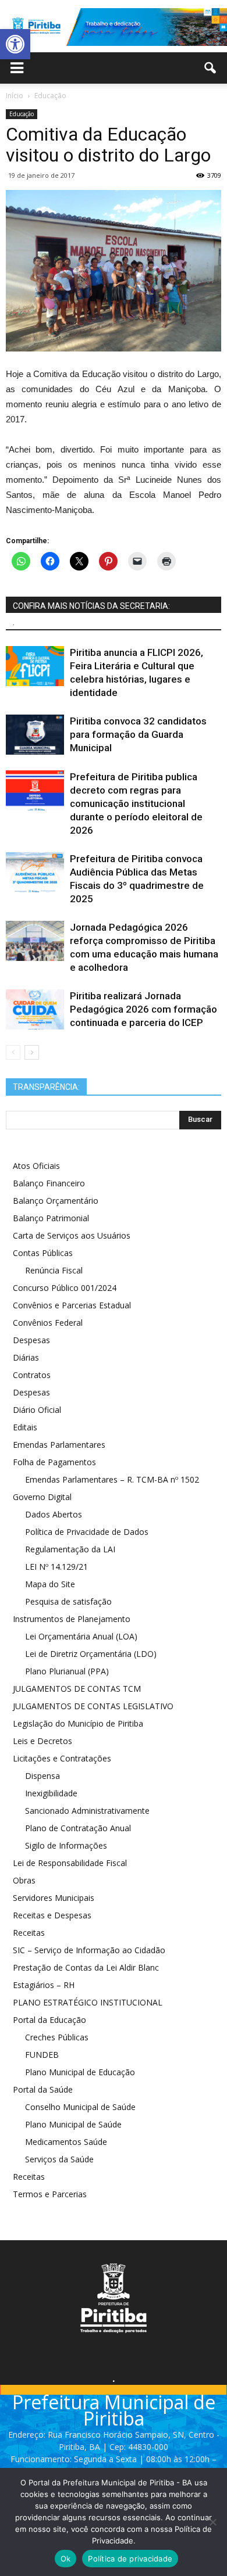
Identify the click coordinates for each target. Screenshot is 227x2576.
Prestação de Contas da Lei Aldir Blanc (86, 1967)
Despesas (31, 1340)
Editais (25, 1427)
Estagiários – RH (44, 1985)
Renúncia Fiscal (54, 1270)
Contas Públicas (43, 1253)
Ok (66, 2559)
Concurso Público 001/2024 (65, 1288)
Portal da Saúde (43, 2089)
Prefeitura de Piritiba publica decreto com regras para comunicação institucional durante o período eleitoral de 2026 (136, 803)
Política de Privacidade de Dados (87, 1532)
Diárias (26, 1357)
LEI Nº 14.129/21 (56, 1567)
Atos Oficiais (36, 1166)
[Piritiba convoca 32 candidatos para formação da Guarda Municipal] (35, 735)
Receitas (29, 1933)
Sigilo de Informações (66, 1845)
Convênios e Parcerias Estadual (72, 1305)
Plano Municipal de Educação (80, 2072)
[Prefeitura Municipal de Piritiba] (114, 27)
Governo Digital (42, 1497)
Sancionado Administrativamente (87, 1811)
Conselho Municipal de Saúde (80, 2107)
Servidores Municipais (54, 1898)
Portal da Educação (49, 2020)
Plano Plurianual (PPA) (67, 1671)
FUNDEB (42, 2055)
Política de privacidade (130, 2559)
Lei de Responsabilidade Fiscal (70, 1863)
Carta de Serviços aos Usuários (72, 1235)
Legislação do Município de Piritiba (78, 1723)
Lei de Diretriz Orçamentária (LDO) (91, 1654)
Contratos (32, 1375)
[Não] (212, 2522)
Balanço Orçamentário (56, 1201)
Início (15, 96)
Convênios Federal (48, 1323)
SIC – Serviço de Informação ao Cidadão (89, 1950)
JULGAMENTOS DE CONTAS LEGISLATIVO (93, 1706)
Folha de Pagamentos (54, 1462)
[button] (15, 44)
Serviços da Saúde (59, 2159)
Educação (22, 114)
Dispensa (42, 1776)
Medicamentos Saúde (66, 2142)
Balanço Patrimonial (51, 1218)
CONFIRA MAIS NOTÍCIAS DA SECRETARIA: (91, 606)
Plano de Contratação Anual (78, 1828)
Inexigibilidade (51, 1793)
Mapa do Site (50, 1584)
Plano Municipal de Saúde (73, 2124)
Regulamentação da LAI (70, 1549)
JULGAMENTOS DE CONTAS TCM (77, 1689)
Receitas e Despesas (52, 1915)
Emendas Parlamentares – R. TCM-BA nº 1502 (112, 1479)
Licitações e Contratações (62, 1758)
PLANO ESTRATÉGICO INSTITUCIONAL (88, 2002)
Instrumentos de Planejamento (72, 1619)
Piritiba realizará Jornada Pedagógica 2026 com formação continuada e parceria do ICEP (143, 1009)
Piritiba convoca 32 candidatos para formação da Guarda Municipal (138, 734)
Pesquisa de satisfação (68, 1601)
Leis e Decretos (42, 1741)
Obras (24, 1880)
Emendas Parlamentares (59, 1445)
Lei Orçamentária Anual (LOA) (81, 1636)
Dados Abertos (54, 1514)
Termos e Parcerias (50, 2194)
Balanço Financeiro (49, 1183)
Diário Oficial (37, 1410)
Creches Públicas (57, 2037)
